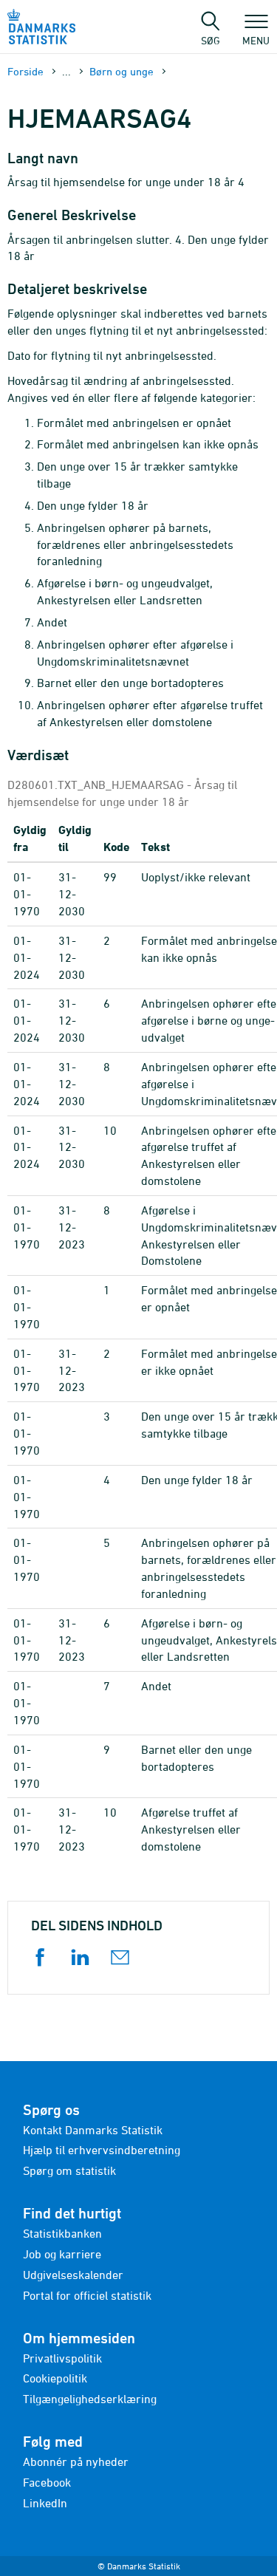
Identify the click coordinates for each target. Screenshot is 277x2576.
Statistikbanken (62, 2233)
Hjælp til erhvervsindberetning (102, 2150)
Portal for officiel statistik (87, 2295)
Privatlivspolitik (62, 2358)
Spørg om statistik (69, 2170)
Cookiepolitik (55, 2378)
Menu (256, 40)
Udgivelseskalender (73, 2275)
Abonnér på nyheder (76, 2461)
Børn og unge (122, 71)
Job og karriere (62, 2254)
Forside (25, 71)
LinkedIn (45, 2503)
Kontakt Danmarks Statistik (93, 2130)
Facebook (47, 2482)
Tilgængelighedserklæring (90, 2399)
